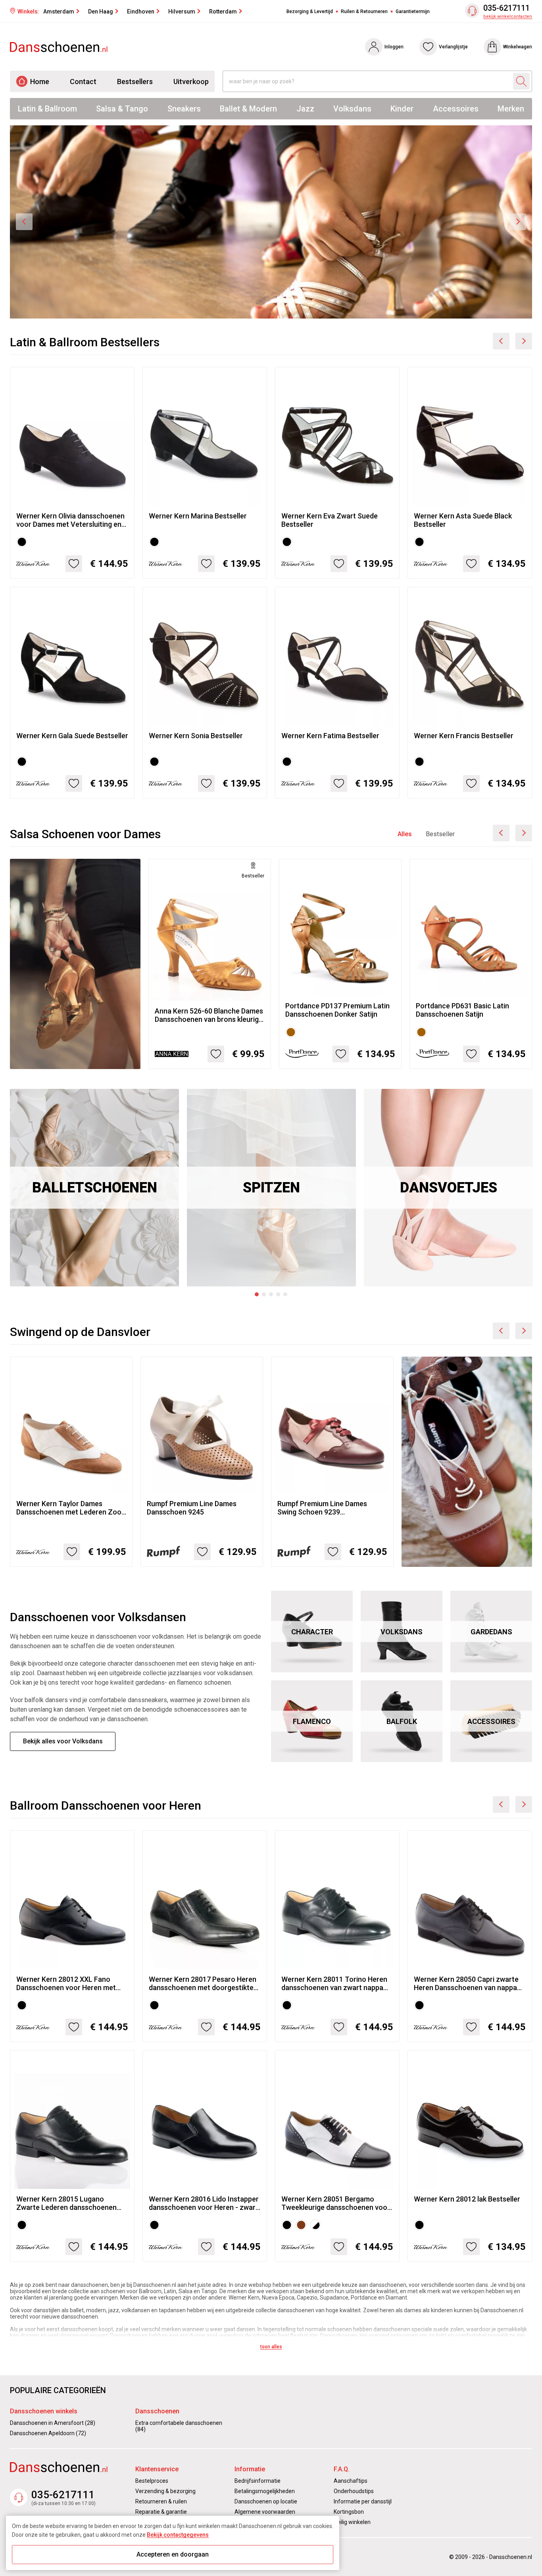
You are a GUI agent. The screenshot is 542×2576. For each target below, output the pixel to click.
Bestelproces (152, 2481)
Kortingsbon (349, 2512)
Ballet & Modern (248, 109)
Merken (511, 109)
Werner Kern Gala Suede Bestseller (72, 736)
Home (40, 82)
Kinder (402, 109)
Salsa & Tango (122, 109)
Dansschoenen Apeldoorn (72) (48, 2433)
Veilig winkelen (352, 2522)
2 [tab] (264, 1294)
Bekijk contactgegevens (178, 2535)
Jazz (305, 109)
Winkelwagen (518, 47)
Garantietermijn (413, 12)
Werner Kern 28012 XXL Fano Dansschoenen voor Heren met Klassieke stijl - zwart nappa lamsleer (66, 1983)
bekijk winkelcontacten (508, 16)
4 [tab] (278, 1294)
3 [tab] (271, 1294)
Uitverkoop (191, 82)
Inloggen (394, 47)
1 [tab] (257, 1294)
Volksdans (352, 109)
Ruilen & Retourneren (364, 12)
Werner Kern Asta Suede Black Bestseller (463, 520)
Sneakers (184, 109)
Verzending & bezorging (165, 2491)
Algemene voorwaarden (265, 2512)
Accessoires (456, 109)
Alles (405, 834)
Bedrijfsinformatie (258, 2481)
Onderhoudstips (354, 2491)
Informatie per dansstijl (363, 2501)
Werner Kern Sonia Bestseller (196, 736)
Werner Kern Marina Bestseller (198, 516)
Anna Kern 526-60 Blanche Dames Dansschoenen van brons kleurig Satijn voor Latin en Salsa (209, 1015)
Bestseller (440, 834)
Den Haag (101, 12)
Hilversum (182, 12)
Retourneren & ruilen (161, 2501)
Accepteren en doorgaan (173, 2554)
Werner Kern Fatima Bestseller (330, 736)
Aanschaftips (351, 2481)
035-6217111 (506, 8)
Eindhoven (141, 12)
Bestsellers (135, 82)
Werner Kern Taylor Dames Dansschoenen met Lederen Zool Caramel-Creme (70, 1508)
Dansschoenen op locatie (266, 2501)
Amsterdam (59, 12)
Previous (24, 222)
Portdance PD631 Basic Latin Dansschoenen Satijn (462, 1010)
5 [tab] (285, 1294)
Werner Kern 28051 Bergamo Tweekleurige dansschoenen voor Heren (336, 2203)
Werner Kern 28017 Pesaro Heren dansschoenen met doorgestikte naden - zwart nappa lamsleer (203, 1983)
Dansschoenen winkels (44, 2411)
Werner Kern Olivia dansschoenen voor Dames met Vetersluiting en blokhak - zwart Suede (70, 520)
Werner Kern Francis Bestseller (464, 736)
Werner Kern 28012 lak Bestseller (467, 2199)
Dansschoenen (157, 2411)
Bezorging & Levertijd (310, 12)
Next (518, 222)
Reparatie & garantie (161, 2512)
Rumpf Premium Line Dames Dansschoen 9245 (192, 1508)
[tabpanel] (94, 1188)
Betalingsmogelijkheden (265, 2491)
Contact (83, 82)
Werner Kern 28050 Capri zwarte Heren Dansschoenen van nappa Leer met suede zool (466, 1983)
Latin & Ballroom (47, 109)
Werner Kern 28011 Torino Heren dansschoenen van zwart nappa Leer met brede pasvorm (334, 1983)
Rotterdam (223, 12)
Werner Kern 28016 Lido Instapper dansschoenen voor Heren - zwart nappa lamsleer (204, 2203)
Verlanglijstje (453, 47)
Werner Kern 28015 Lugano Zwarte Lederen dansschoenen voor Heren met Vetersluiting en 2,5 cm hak (68, 2203)
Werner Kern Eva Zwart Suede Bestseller (330, 520)
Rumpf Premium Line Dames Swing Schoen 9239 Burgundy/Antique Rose (322, 1508)
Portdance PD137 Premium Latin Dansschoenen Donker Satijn (337, 1010)
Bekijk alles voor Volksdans (63, 1741)
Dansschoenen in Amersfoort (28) (53, 2423)
